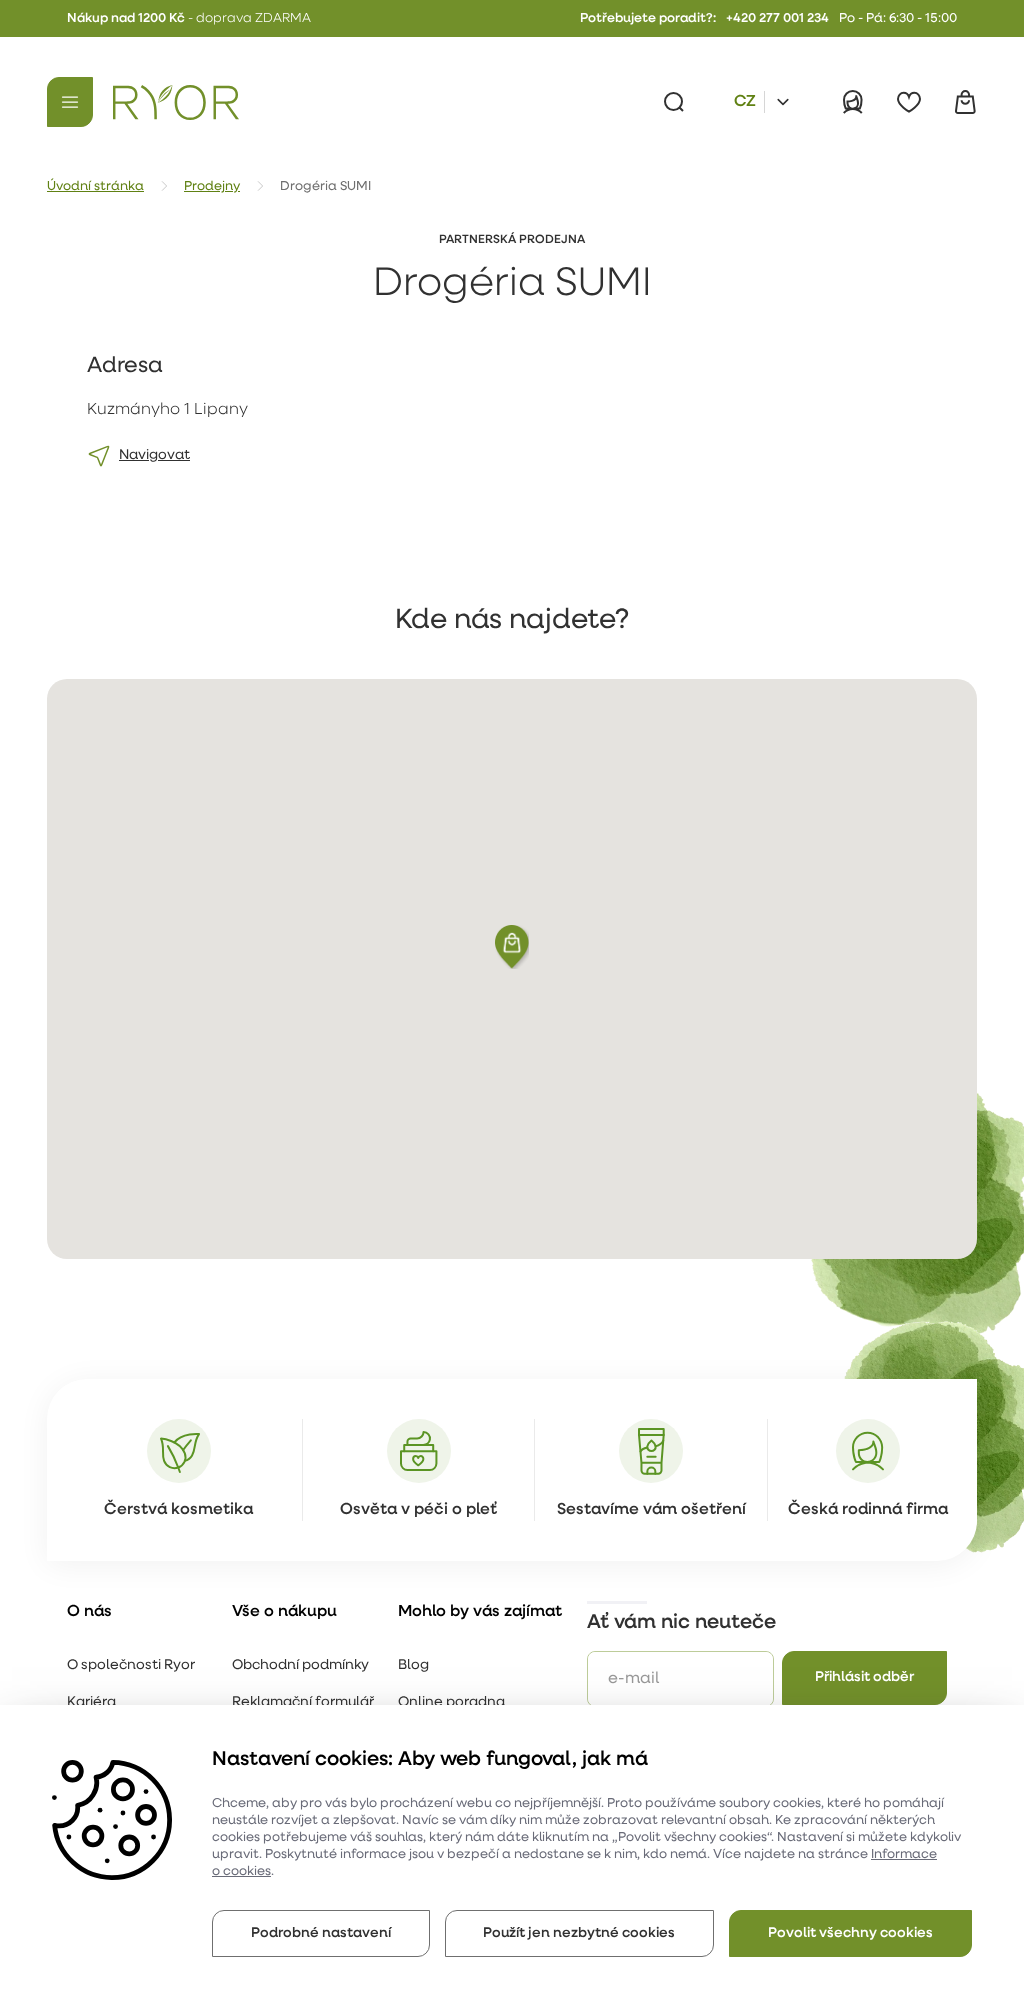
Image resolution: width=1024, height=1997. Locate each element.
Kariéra (91, 1702)
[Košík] (965, 102)
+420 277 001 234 (777, 18)
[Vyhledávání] (674, 102)
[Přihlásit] (853, 102)
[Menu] (70, 102)
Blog (413, 1665)
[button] (512, 947)
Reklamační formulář (303, 1702)
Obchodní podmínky (300, 1665)
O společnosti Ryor (131, 1665)
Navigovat (154, 455)
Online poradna (451, 1702)
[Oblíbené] (909, 102)
